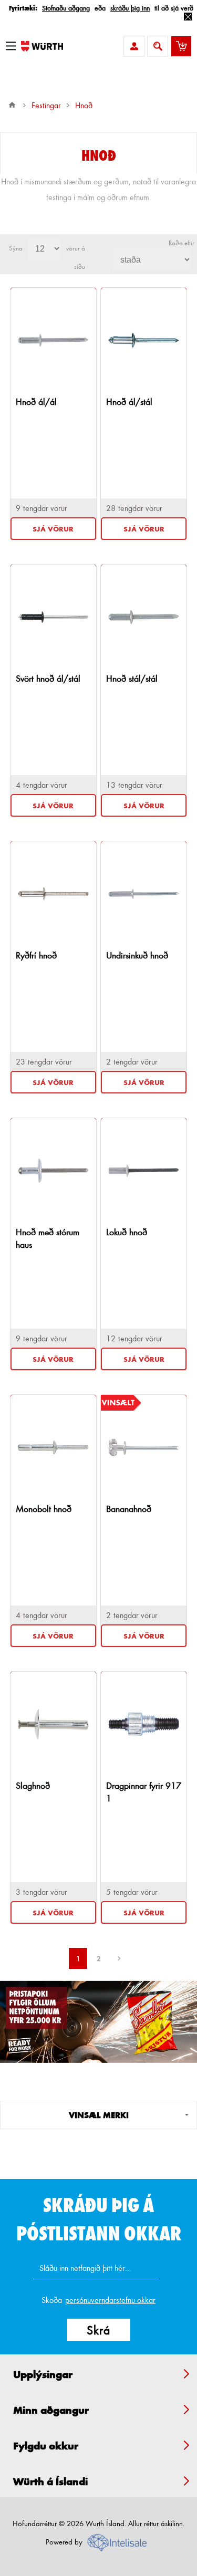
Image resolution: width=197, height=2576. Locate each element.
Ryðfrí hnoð (36, 955)
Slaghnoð (33, 1785)
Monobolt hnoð (44, 1509)
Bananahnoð (129, 1509)
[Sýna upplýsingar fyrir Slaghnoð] (53, 1724)
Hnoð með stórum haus (48, 1238)
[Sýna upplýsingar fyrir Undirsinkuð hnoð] (144, 894)
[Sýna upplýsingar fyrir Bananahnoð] (144, 1447)
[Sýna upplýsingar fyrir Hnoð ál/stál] (144, 340)
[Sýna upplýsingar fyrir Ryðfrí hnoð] (53, 894)
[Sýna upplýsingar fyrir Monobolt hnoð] (53, 1447)
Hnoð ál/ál (36, 401)
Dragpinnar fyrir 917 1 (144, 1792)
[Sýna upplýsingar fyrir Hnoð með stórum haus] (53, 1171)
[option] (98, 2022)
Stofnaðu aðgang (66, 8)
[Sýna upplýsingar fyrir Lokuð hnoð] (144, 1171)
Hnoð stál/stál (132, 678)
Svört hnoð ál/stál (48, 678)
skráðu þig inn (130, 8)
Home (12, 105)
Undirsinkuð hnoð (137, 955)
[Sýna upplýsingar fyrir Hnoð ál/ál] (53, 340)
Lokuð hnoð (127, 1232)
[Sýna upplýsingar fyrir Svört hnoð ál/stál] (53, 617)
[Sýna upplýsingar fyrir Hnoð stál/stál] (144, 617)
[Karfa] (181, 46)
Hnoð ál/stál (129, 401)
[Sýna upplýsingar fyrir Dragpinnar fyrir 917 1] (144, 1724)
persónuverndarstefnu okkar (110, 2300)
